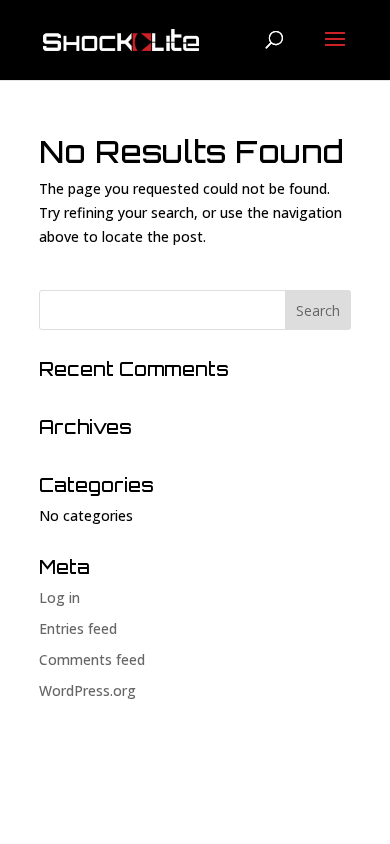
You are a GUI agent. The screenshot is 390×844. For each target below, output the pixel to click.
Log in (59, 597)
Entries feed (78, 628)
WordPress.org (87, 690)
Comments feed (92, 659)
